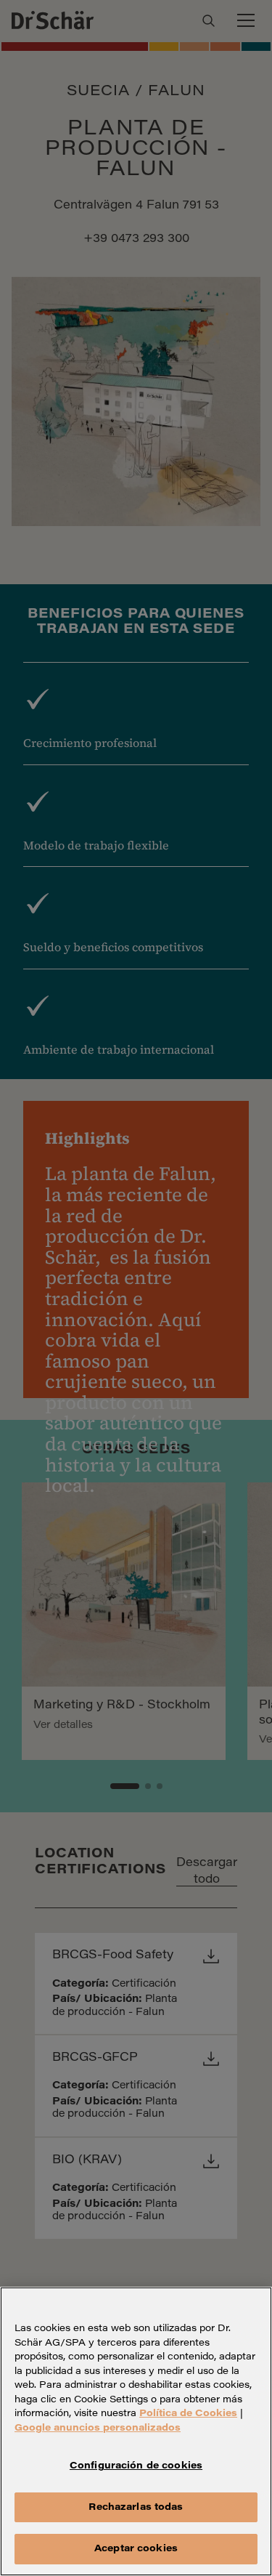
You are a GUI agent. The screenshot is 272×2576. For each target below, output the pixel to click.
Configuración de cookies (136, 2466)
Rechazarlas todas (136, 2507)
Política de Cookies (188, 2414)
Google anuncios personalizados (98, 2428)
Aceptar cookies (136, 2549)
